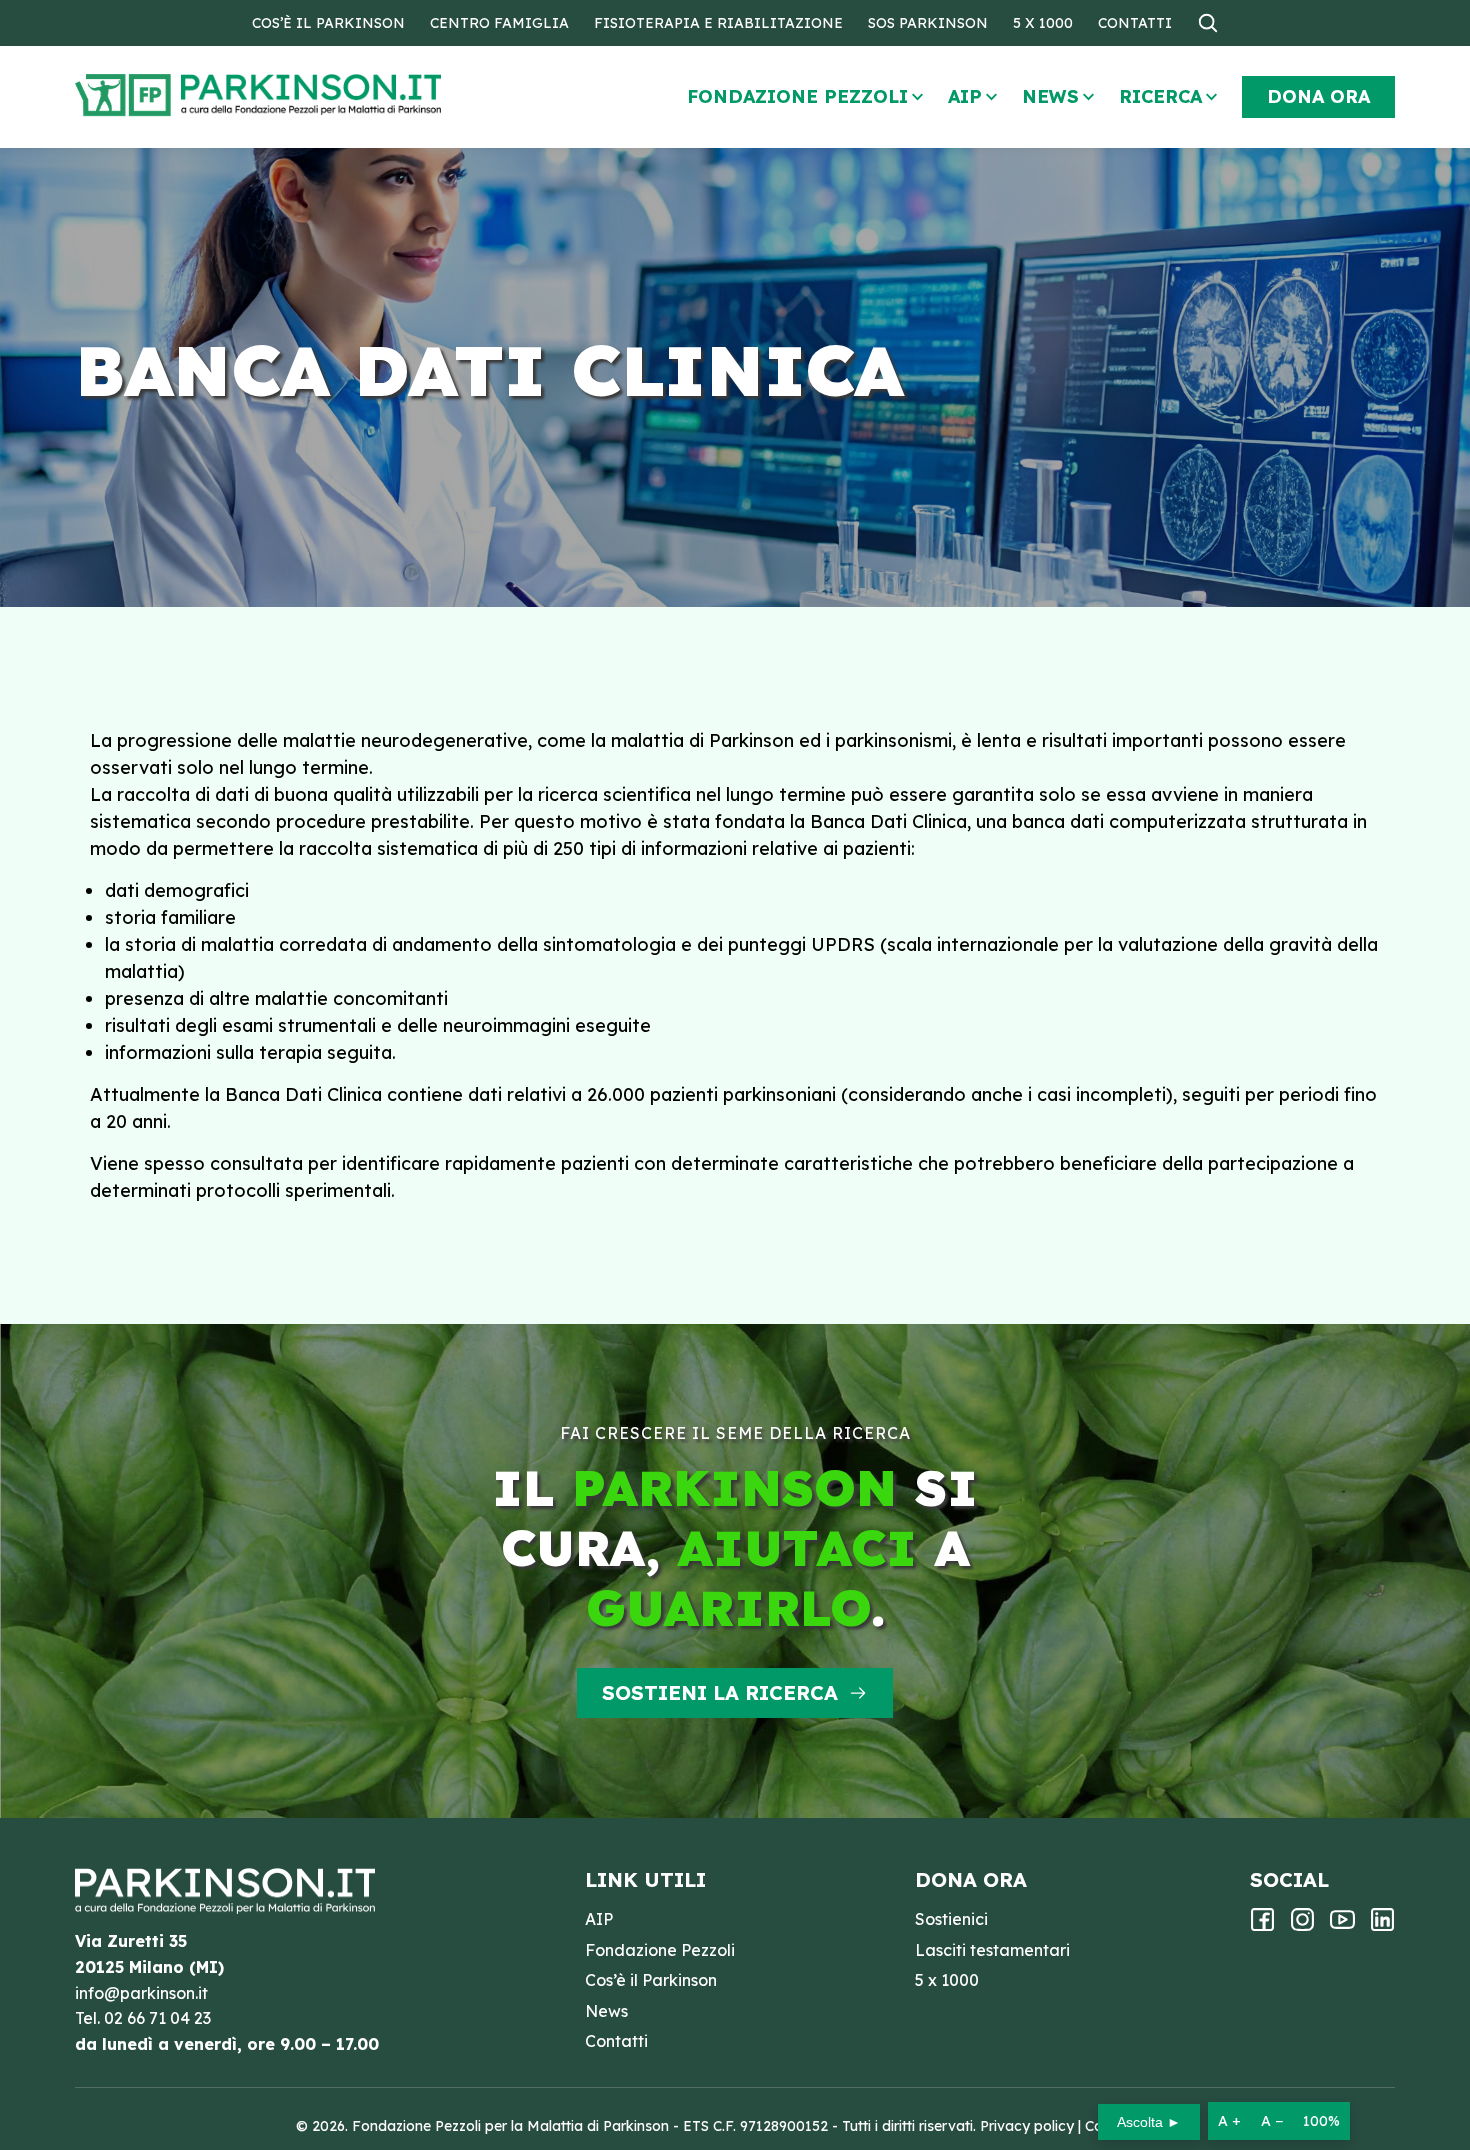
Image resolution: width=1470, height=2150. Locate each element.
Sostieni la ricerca (720, 1692)
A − (1272, 2121)
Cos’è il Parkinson (328, 23)
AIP (965, 96)
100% (1321, 2121)
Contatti (1135, 23)
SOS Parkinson (928, 23)
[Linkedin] (1382, 1926)
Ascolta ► (1149, 2122)
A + (1229, 2121)
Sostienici (951, 1919)
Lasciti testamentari (992, 1950)
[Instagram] (1302, 1926)
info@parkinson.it (141, 1993)
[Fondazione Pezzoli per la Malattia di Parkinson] (316, 95)
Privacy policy (1027, 2126)
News (1050, 96)
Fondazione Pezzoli (797, 96)
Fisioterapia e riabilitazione (718, 23)
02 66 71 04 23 (157, 2018)
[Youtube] (1342, 1926)
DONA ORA (1318, 96)
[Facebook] (1262, 1926)
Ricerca (1160, 96)
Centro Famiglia (499, 23)
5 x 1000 (1043, 23)
